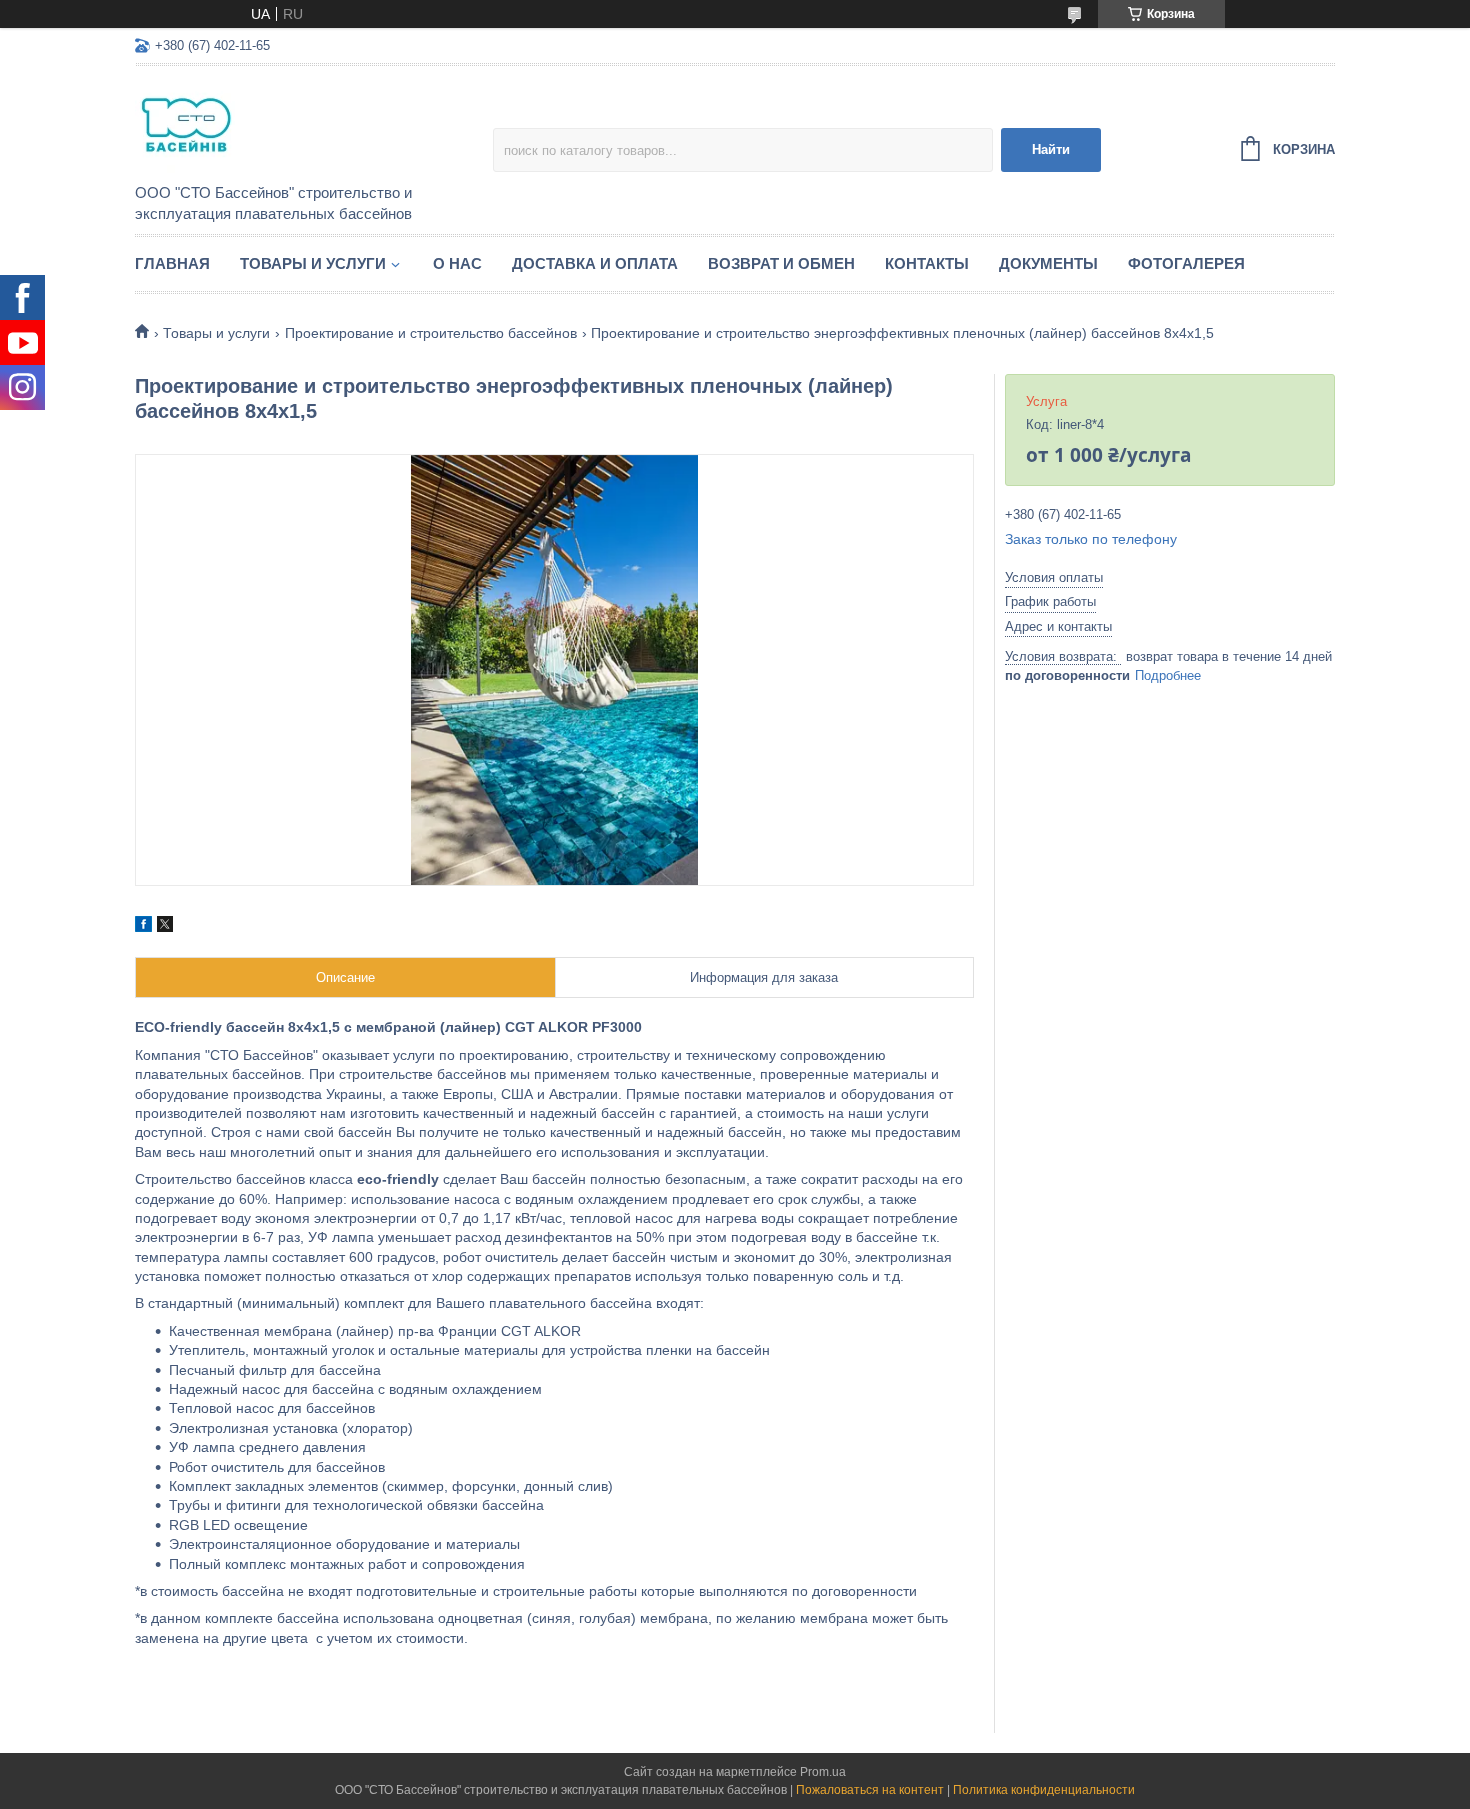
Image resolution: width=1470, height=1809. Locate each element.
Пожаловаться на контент (870, 1790)
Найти (1051, 149)
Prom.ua (823, 1772)
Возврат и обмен (781, 263)
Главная (172, 263)
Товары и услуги (313, 263)
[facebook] (143, 927)
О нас (457, 263)
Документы (1048, 263)
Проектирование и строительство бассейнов (431, 333)
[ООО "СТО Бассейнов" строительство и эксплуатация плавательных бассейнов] (310, 126)
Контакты (927, 263)
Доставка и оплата (595, 263)
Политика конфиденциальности (1044, 1790)
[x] (165, 927)
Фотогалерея (1186, 263)
